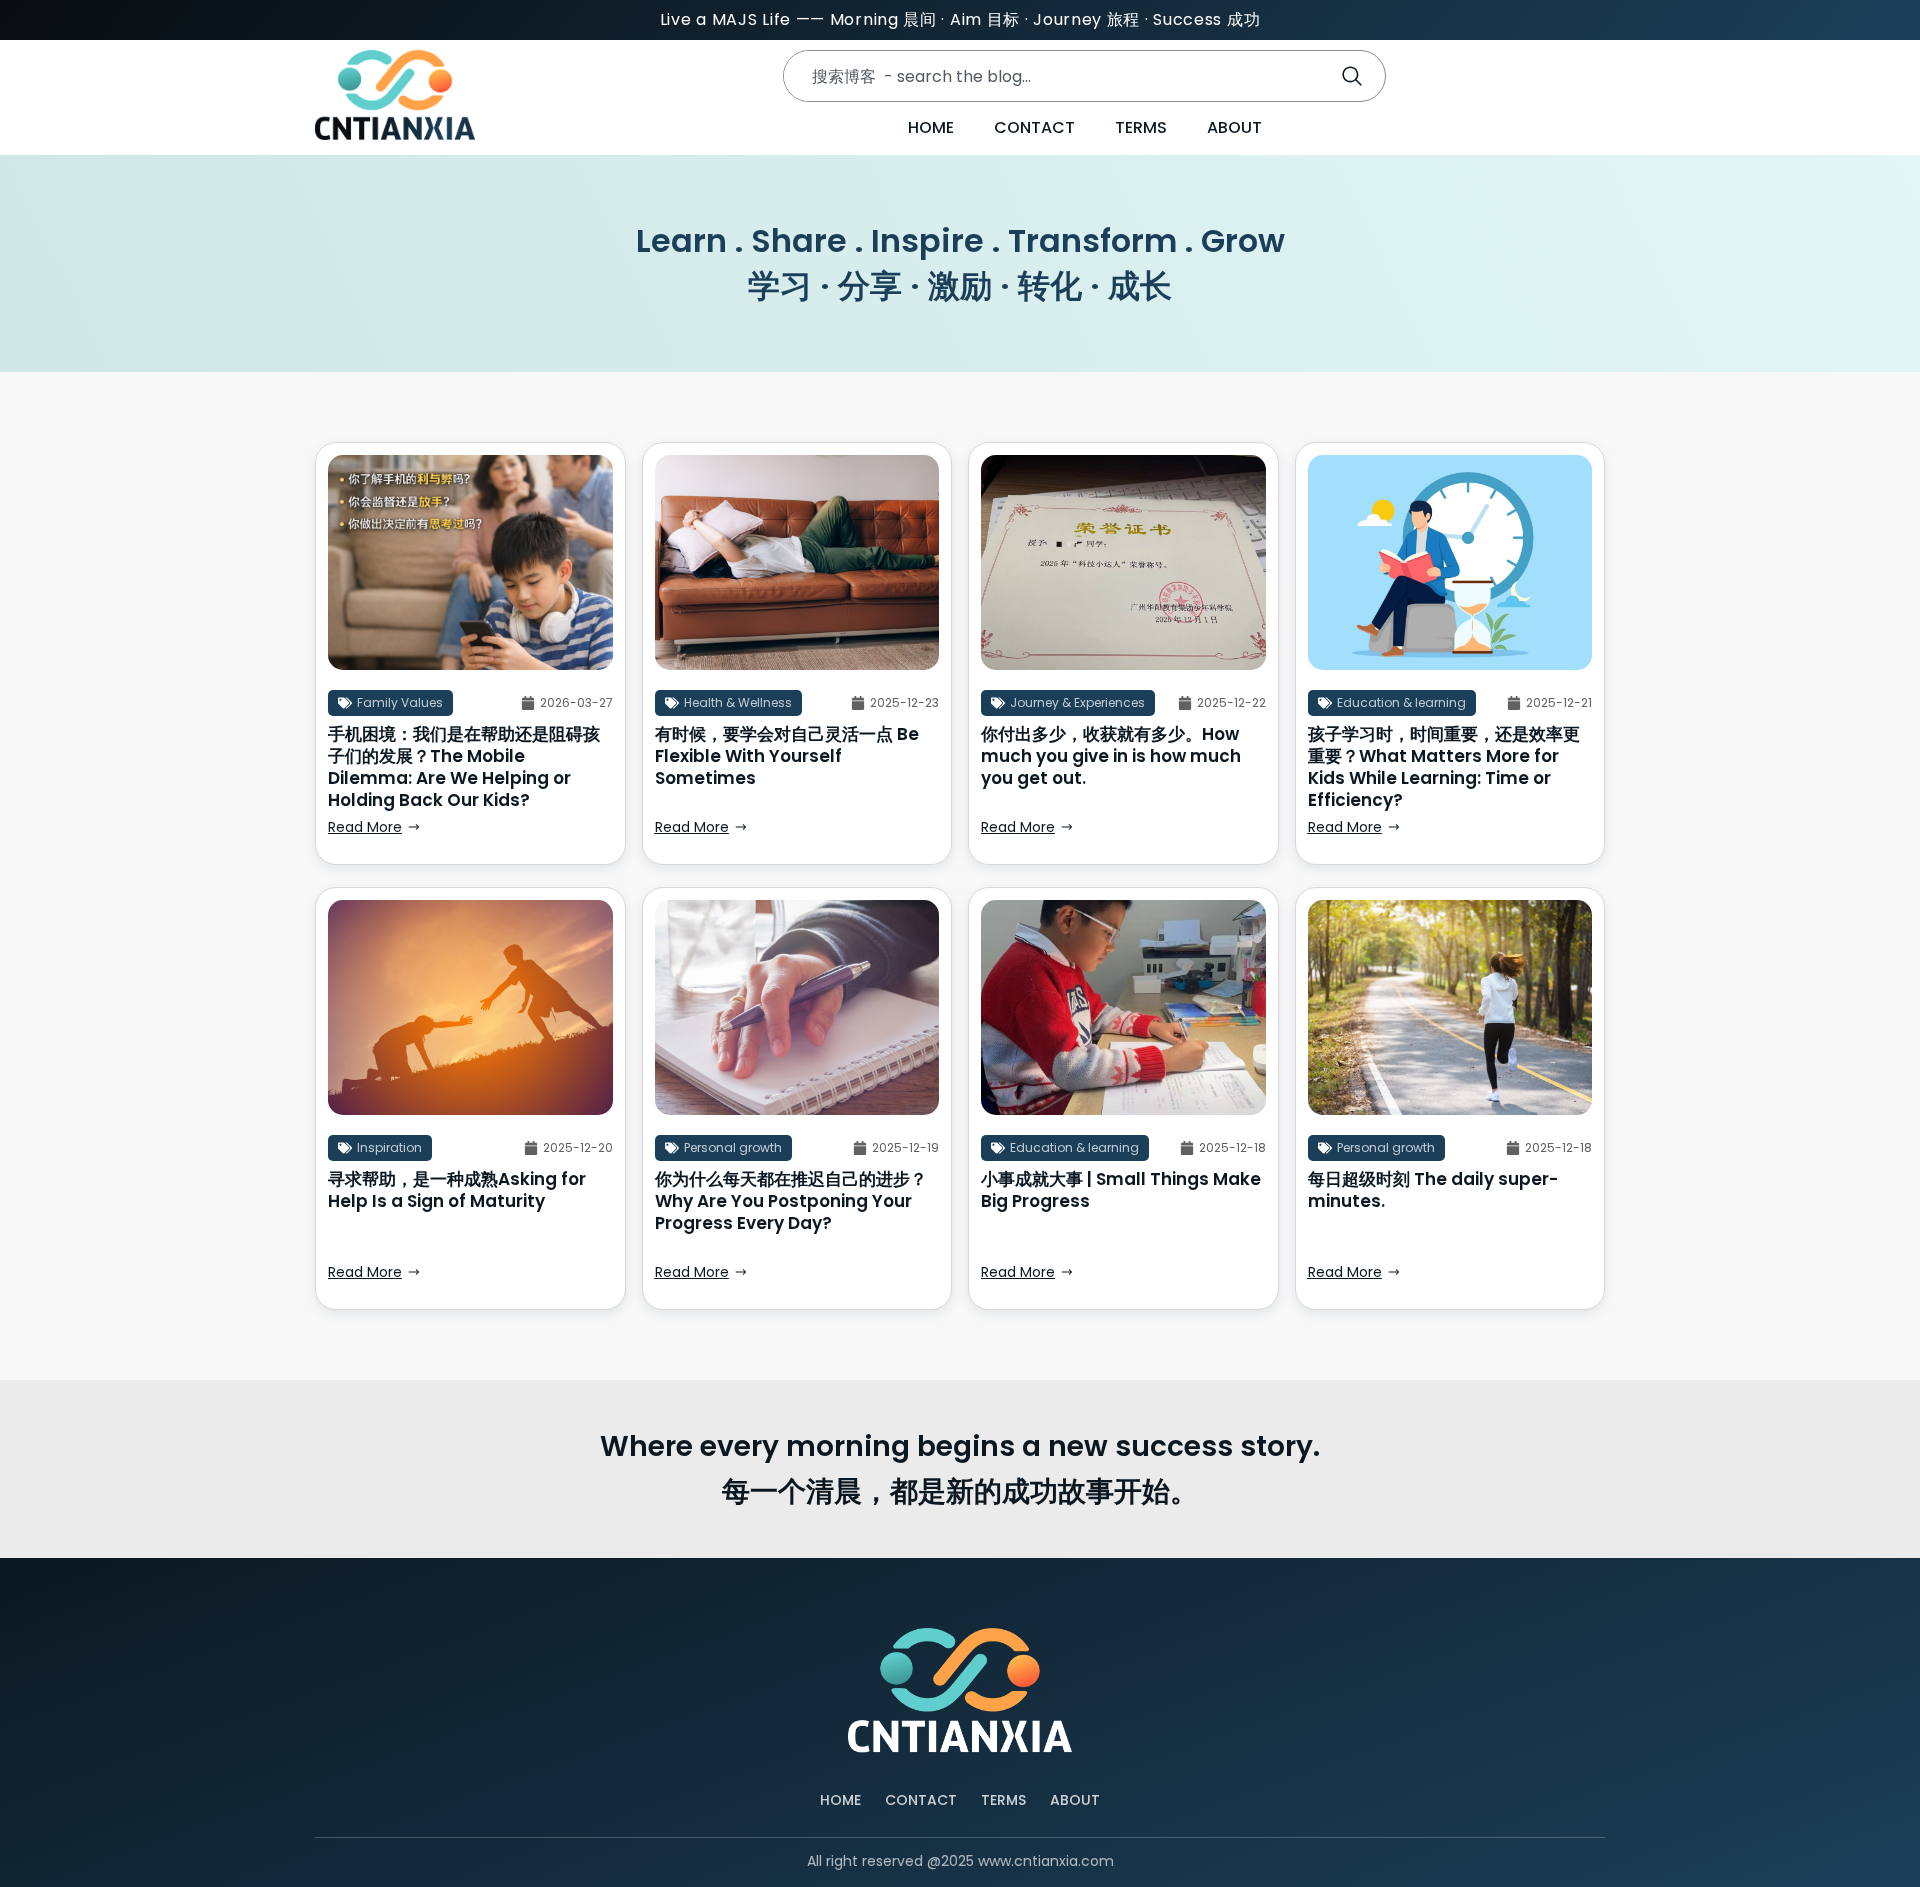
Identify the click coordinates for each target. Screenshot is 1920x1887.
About (1234, 127)
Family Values (400, 702)
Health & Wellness (738, 702)
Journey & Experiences (1077, 702)
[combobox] (1052, 76)
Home (931, 127)
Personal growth (733, 1147)
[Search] (1356, 76)
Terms (1141, 127)
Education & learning (1401, 702)
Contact (1034, 127)
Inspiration (389, 1147)
